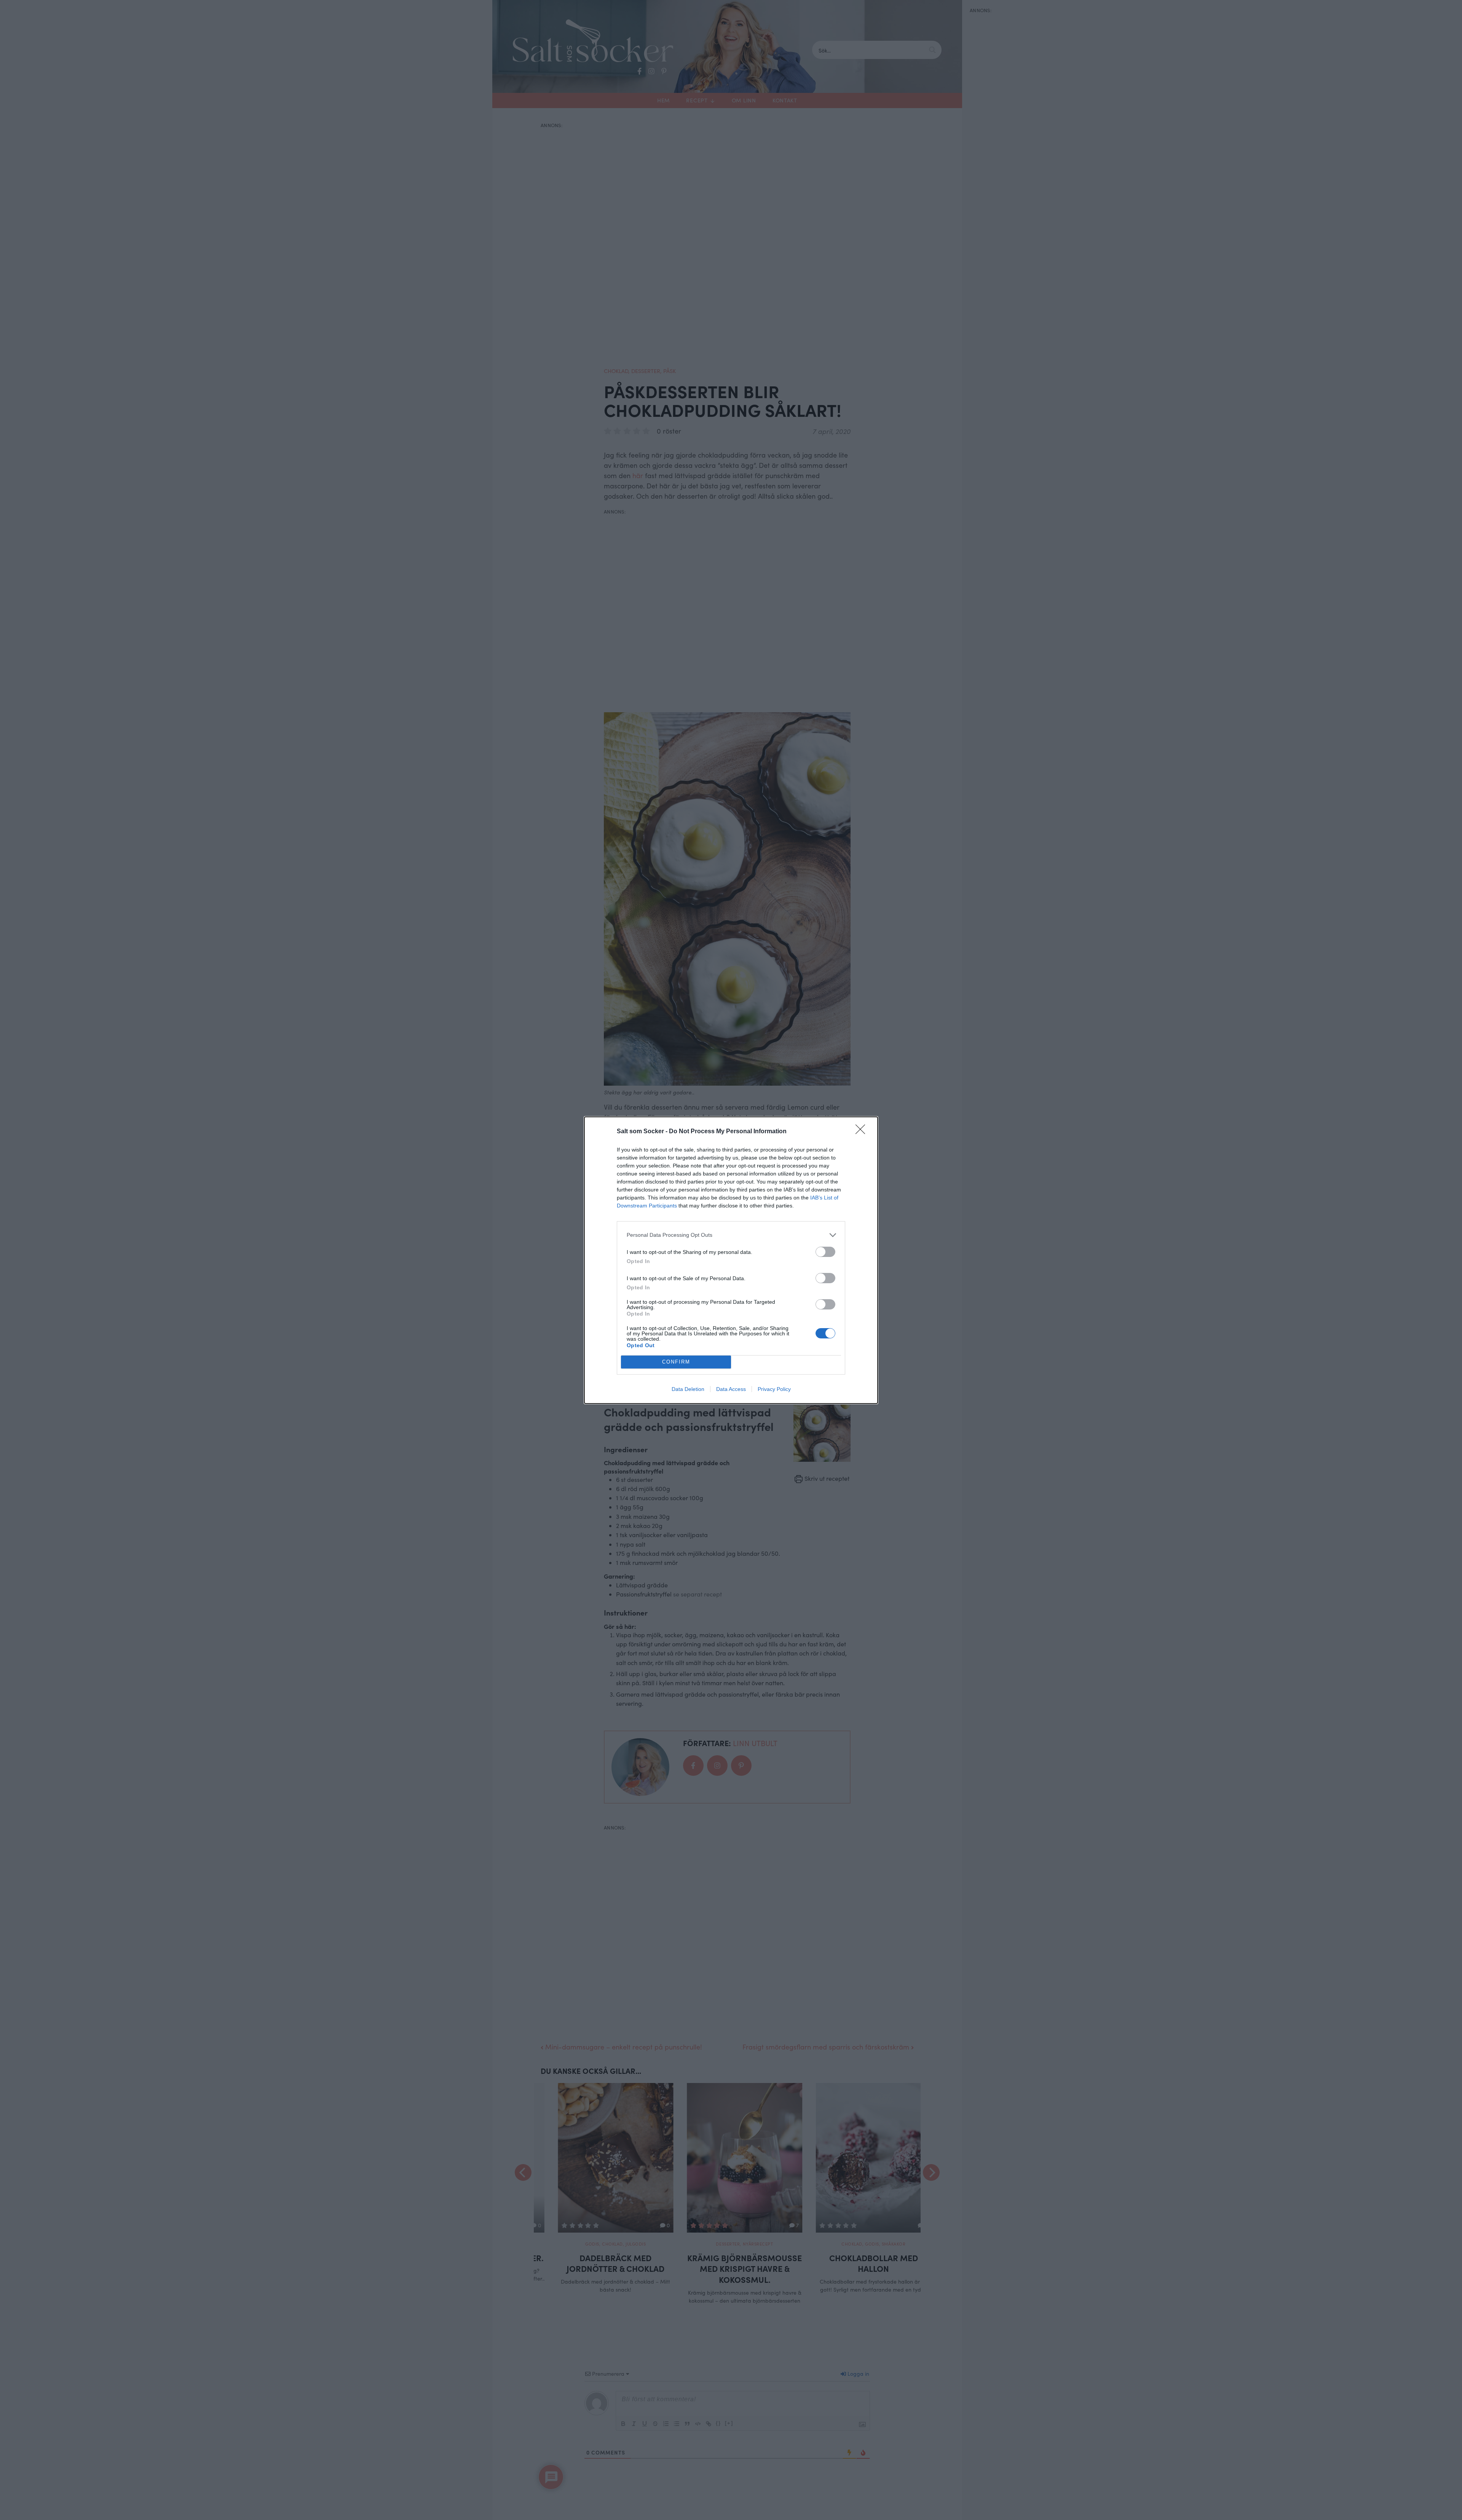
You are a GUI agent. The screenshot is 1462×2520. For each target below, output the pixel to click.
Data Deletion (688, 1389)
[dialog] (731, 1260)
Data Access (731, 1389)
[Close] (863, 1132)
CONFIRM (676, 1362)
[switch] (825, 1252)
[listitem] (731, 1235)
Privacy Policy (774, 1389)
